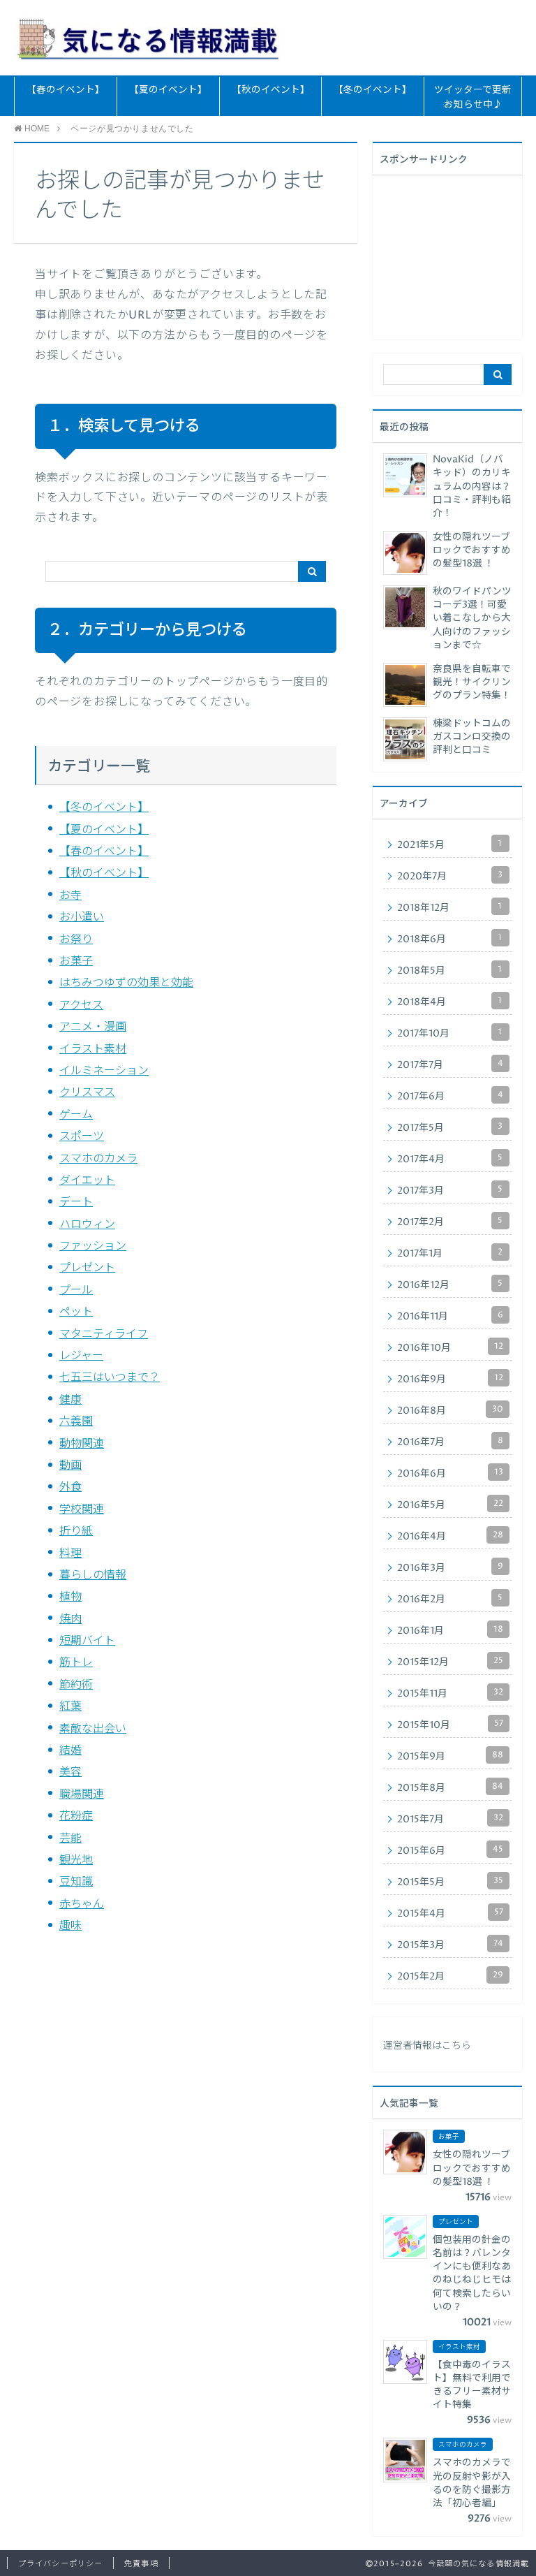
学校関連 (82, 1509)
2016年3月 (450, 1567)
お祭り (76, 939)
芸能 (70, 1838)
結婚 (70, 1750)
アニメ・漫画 (93, 1027)
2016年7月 (450, 1442)
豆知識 (76, 1882)
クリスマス (87, 1092)
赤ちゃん (82, 1904)
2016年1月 (450, 1630)
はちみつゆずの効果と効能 (126, 983)
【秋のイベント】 (271, 90)
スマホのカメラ (98, 1159)
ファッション (93, 1246)
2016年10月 (450, 1347)
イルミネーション (104, 1071)
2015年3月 (450, 1945)
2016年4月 (450, 1536)
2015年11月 (450, 1693)
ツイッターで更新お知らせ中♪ (473, 97)
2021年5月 (449, 844)
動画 (70, 1465)
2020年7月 (450, 876)
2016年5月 (450, 1505)
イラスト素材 (93, 1049)
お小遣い (82, 917)
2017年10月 (449, 1033)
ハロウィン (87, 1224)
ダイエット (87, 1180)
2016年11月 (450, 1316)
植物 (70, 1597)
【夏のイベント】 (168, 90)
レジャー (81, 1356)
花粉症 (76, 1816)
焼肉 (70, 1619)
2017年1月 (450, 1253)
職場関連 (82, 1794)
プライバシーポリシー (60, 2564)
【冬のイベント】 (373, 90)
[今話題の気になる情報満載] (148, 37)
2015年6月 (450, 1850)
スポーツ (82, 1136)
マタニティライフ (104, 1334)
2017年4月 (450, 1159)
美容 (70, 1772)
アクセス (81, 1005)
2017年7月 (450, 1064)
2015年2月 (450, 1976)
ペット (76, 1312)
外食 (70, 1487)
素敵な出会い (93, 1729)
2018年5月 (449, 970)
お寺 (70, 895)
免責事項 (141, 2564)
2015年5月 (450, 1882)
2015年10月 (450, 1725)
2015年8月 (450, 1787)
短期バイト (87, 1641)
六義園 (76, 1421)
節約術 (76, 1685)
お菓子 (76, 961)
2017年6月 (450, 1096)
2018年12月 (449, 907)
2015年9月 (450, 1756)
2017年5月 (450, 1127)
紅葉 (70, 1706)
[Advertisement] (459, 256)
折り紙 (76, 1531)
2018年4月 (449, 1002)
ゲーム (76, 1115)
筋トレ (76, 1662)
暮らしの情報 (93, 1575)
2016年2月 (450, 1599)
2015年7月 (450, 1819)
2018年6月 (449, 939)
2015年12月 (450, 1662)
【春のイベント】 (66, 90)
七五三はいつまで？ (110, 1377)
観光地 (76, 1860)
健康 (70, 1400)
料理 (70, 1553)
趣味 (70, 1926)
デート (76, 1202)
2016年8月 (450, 1410)
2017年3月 (450, 1190)
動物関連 (82, 1444)
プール (76, 1290)
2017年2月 (450, 1222)
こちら (456, 2046)
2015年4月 (450, 1913)
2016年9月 (450, 1379)
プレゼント (87, 1268)
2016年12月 (450, 1285)
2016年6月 (450, 1473)
